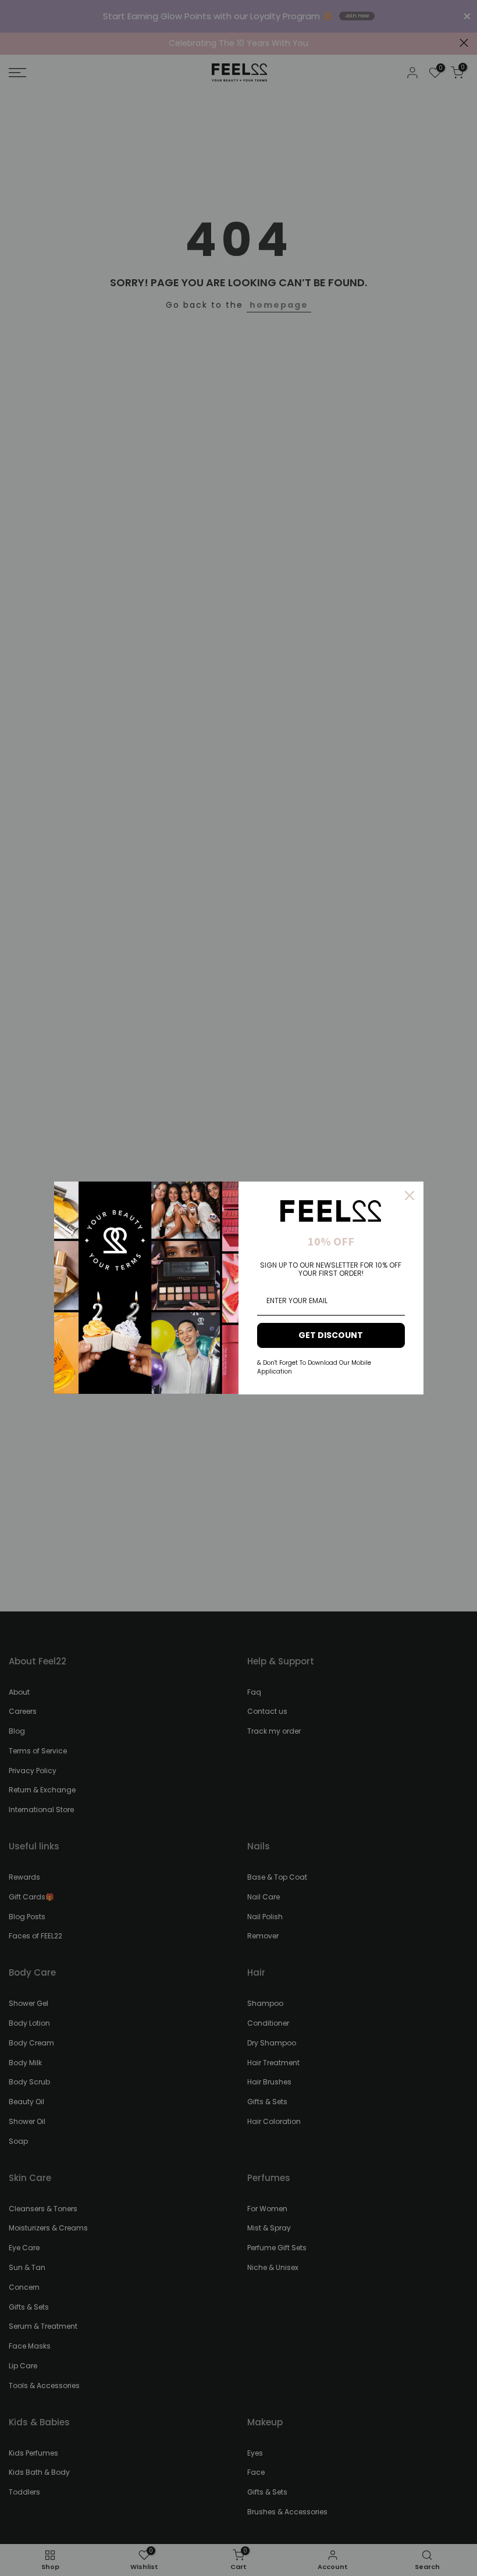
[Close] (410, 1196)
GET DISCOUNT (331, 1335)
